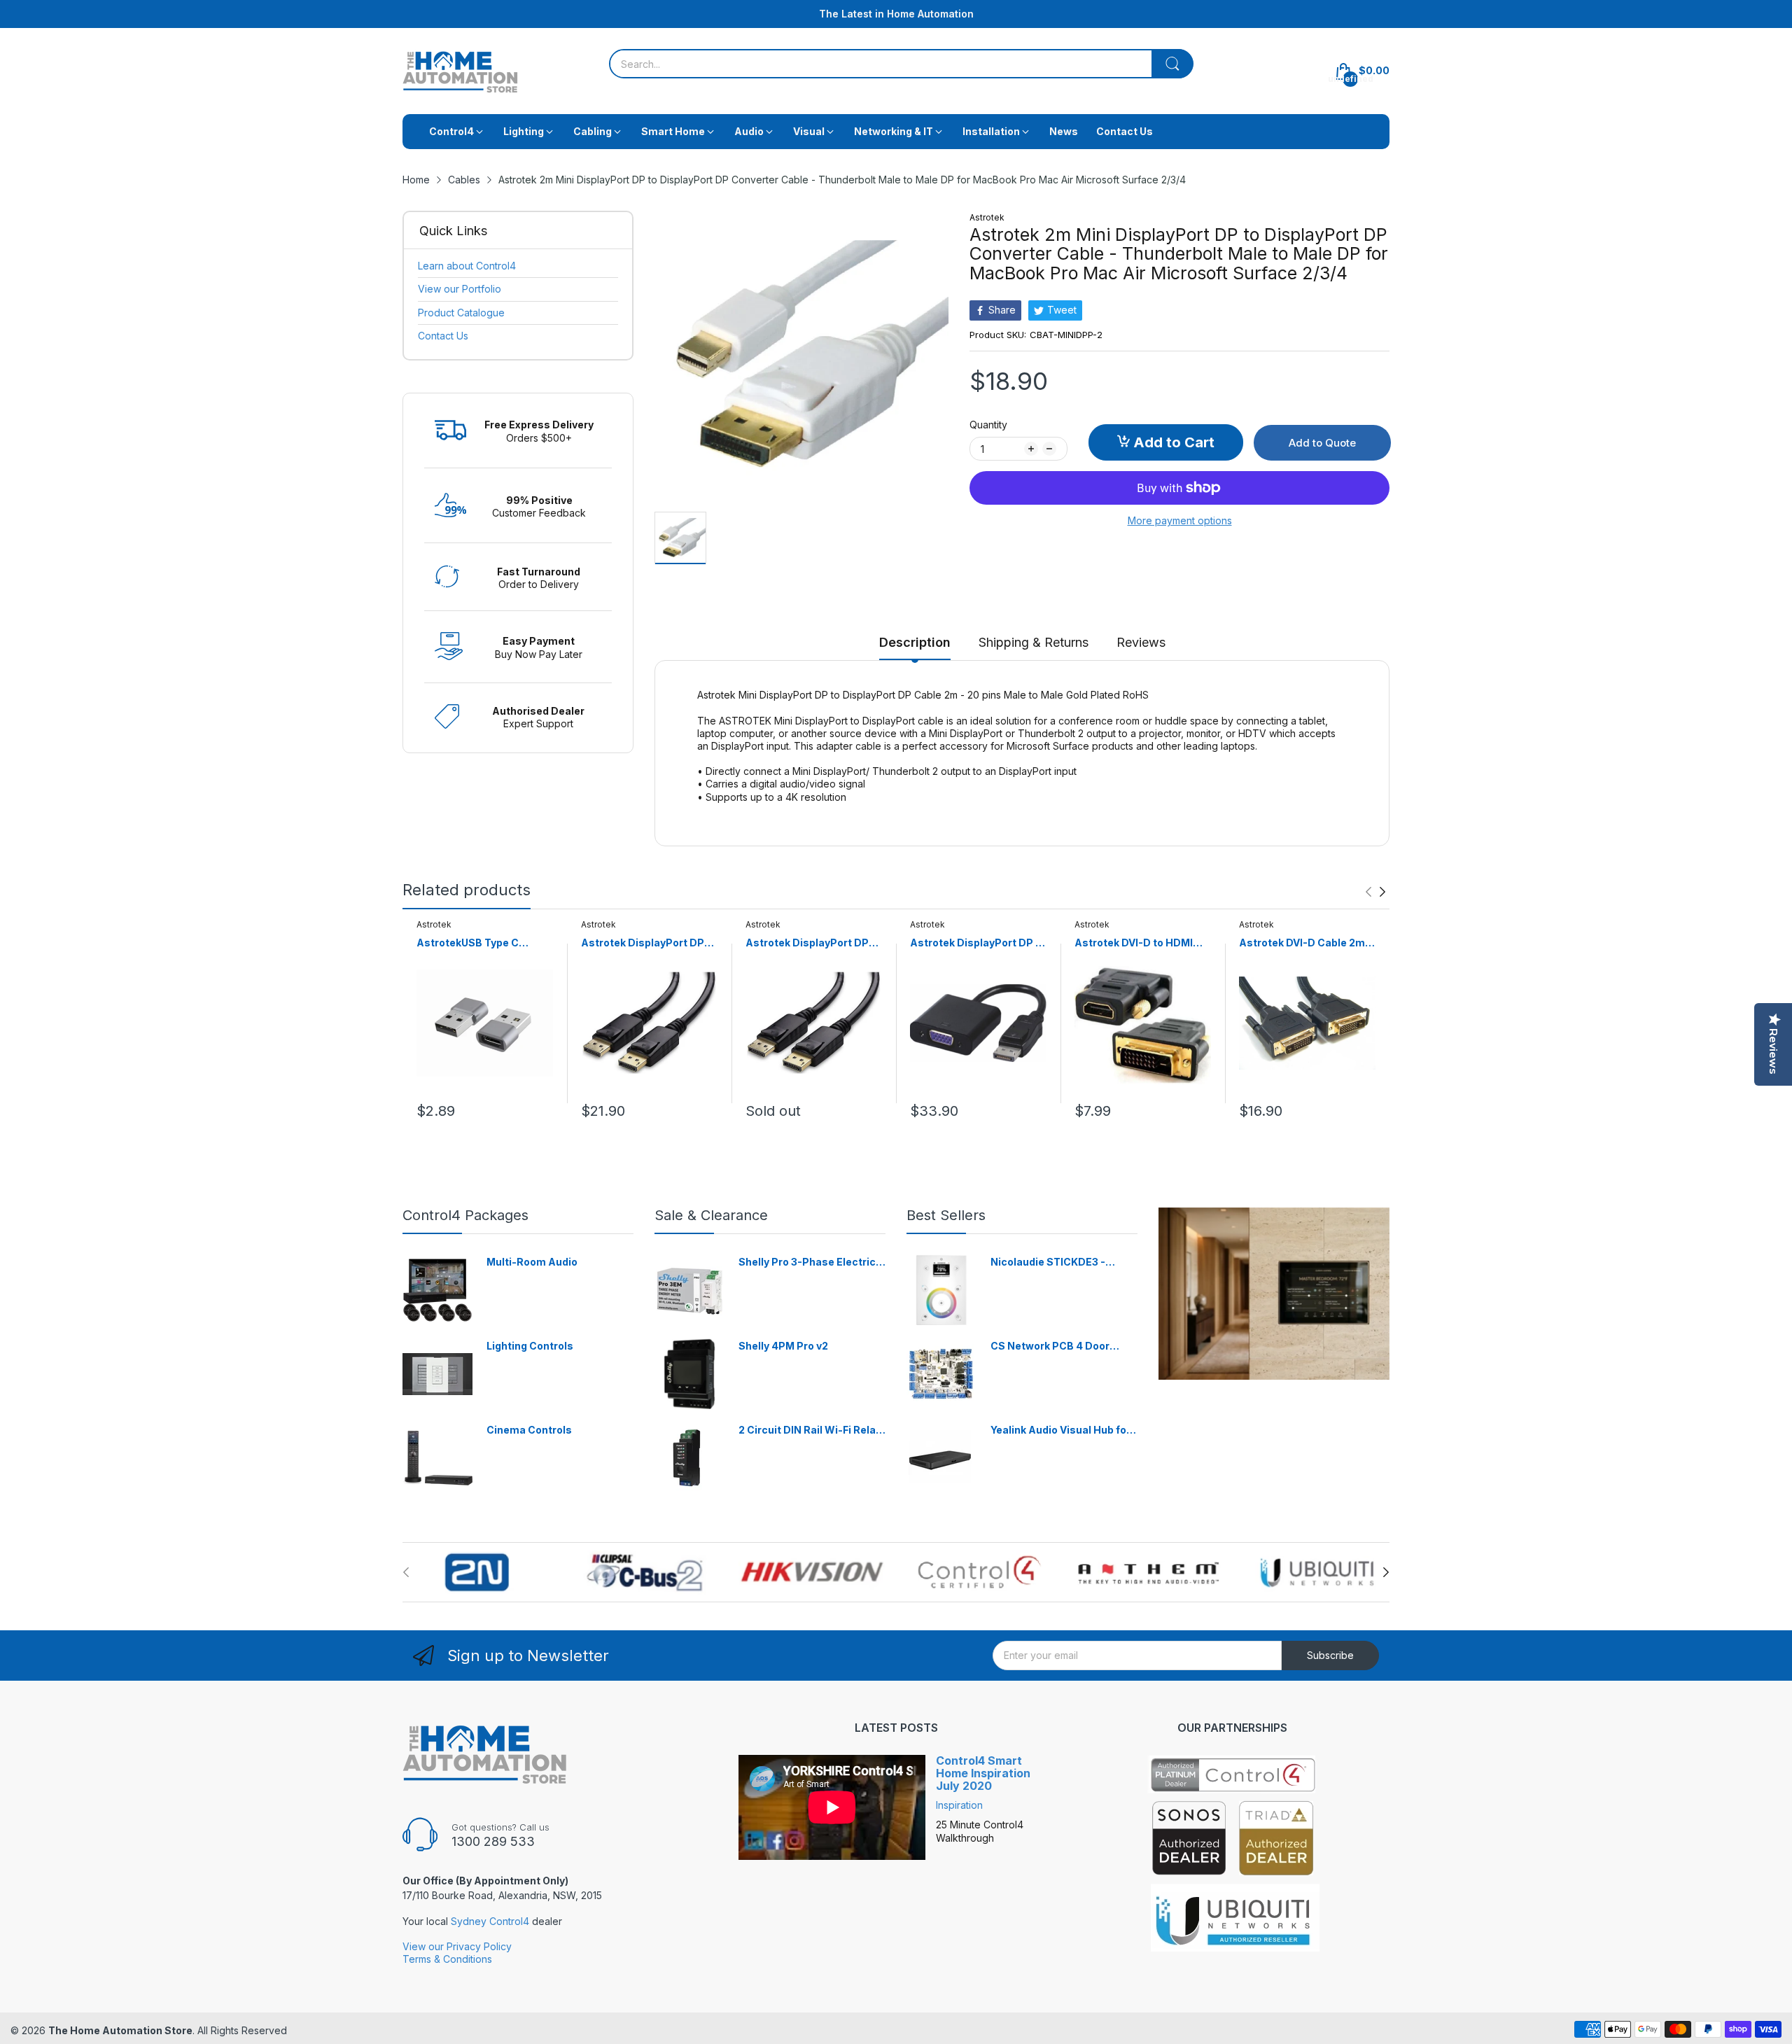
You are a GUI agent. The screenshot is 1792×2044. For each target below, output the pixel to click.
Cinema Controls (529, 1430)
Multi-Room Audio (532, 1262)
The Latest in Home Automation (896, 14)
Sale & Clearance (711, 1215)
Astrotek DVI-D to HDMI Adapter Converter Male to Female (1141, 943)
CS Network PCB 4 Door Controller (1050, 1346)
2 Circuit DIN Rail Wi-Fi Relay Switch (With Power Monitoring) (810, 1430)
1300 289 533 (493, 1841)
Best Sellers (946, 1215)
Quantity (988, 425)
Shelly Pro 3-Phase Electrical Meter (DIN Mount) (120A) (812, 1262)
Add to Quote (1322, 443)
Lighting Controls (530, 1346)
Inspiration (959, 1805)
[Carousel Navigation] (1375, 892)
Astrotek (987, 217)
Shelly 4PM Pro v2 (783, 1346)
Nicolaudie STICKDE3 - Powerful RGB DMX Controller (1048, 1262)
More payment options (1180, 520)
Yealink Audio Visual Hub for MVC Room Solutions (1060, 1430)
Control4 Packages (465, 1215)
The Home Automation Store (120, 2030)
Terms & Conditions (447, 1959)
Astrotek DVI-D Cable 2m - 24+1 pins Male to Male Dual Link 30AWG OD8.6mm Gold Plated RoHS (1305, 943)
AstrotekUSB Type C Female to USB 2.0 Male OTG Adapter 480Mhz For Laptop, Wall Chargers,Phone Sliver (481, 943)
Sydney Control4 (490, 1921)
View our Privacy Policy (457, 1946)
